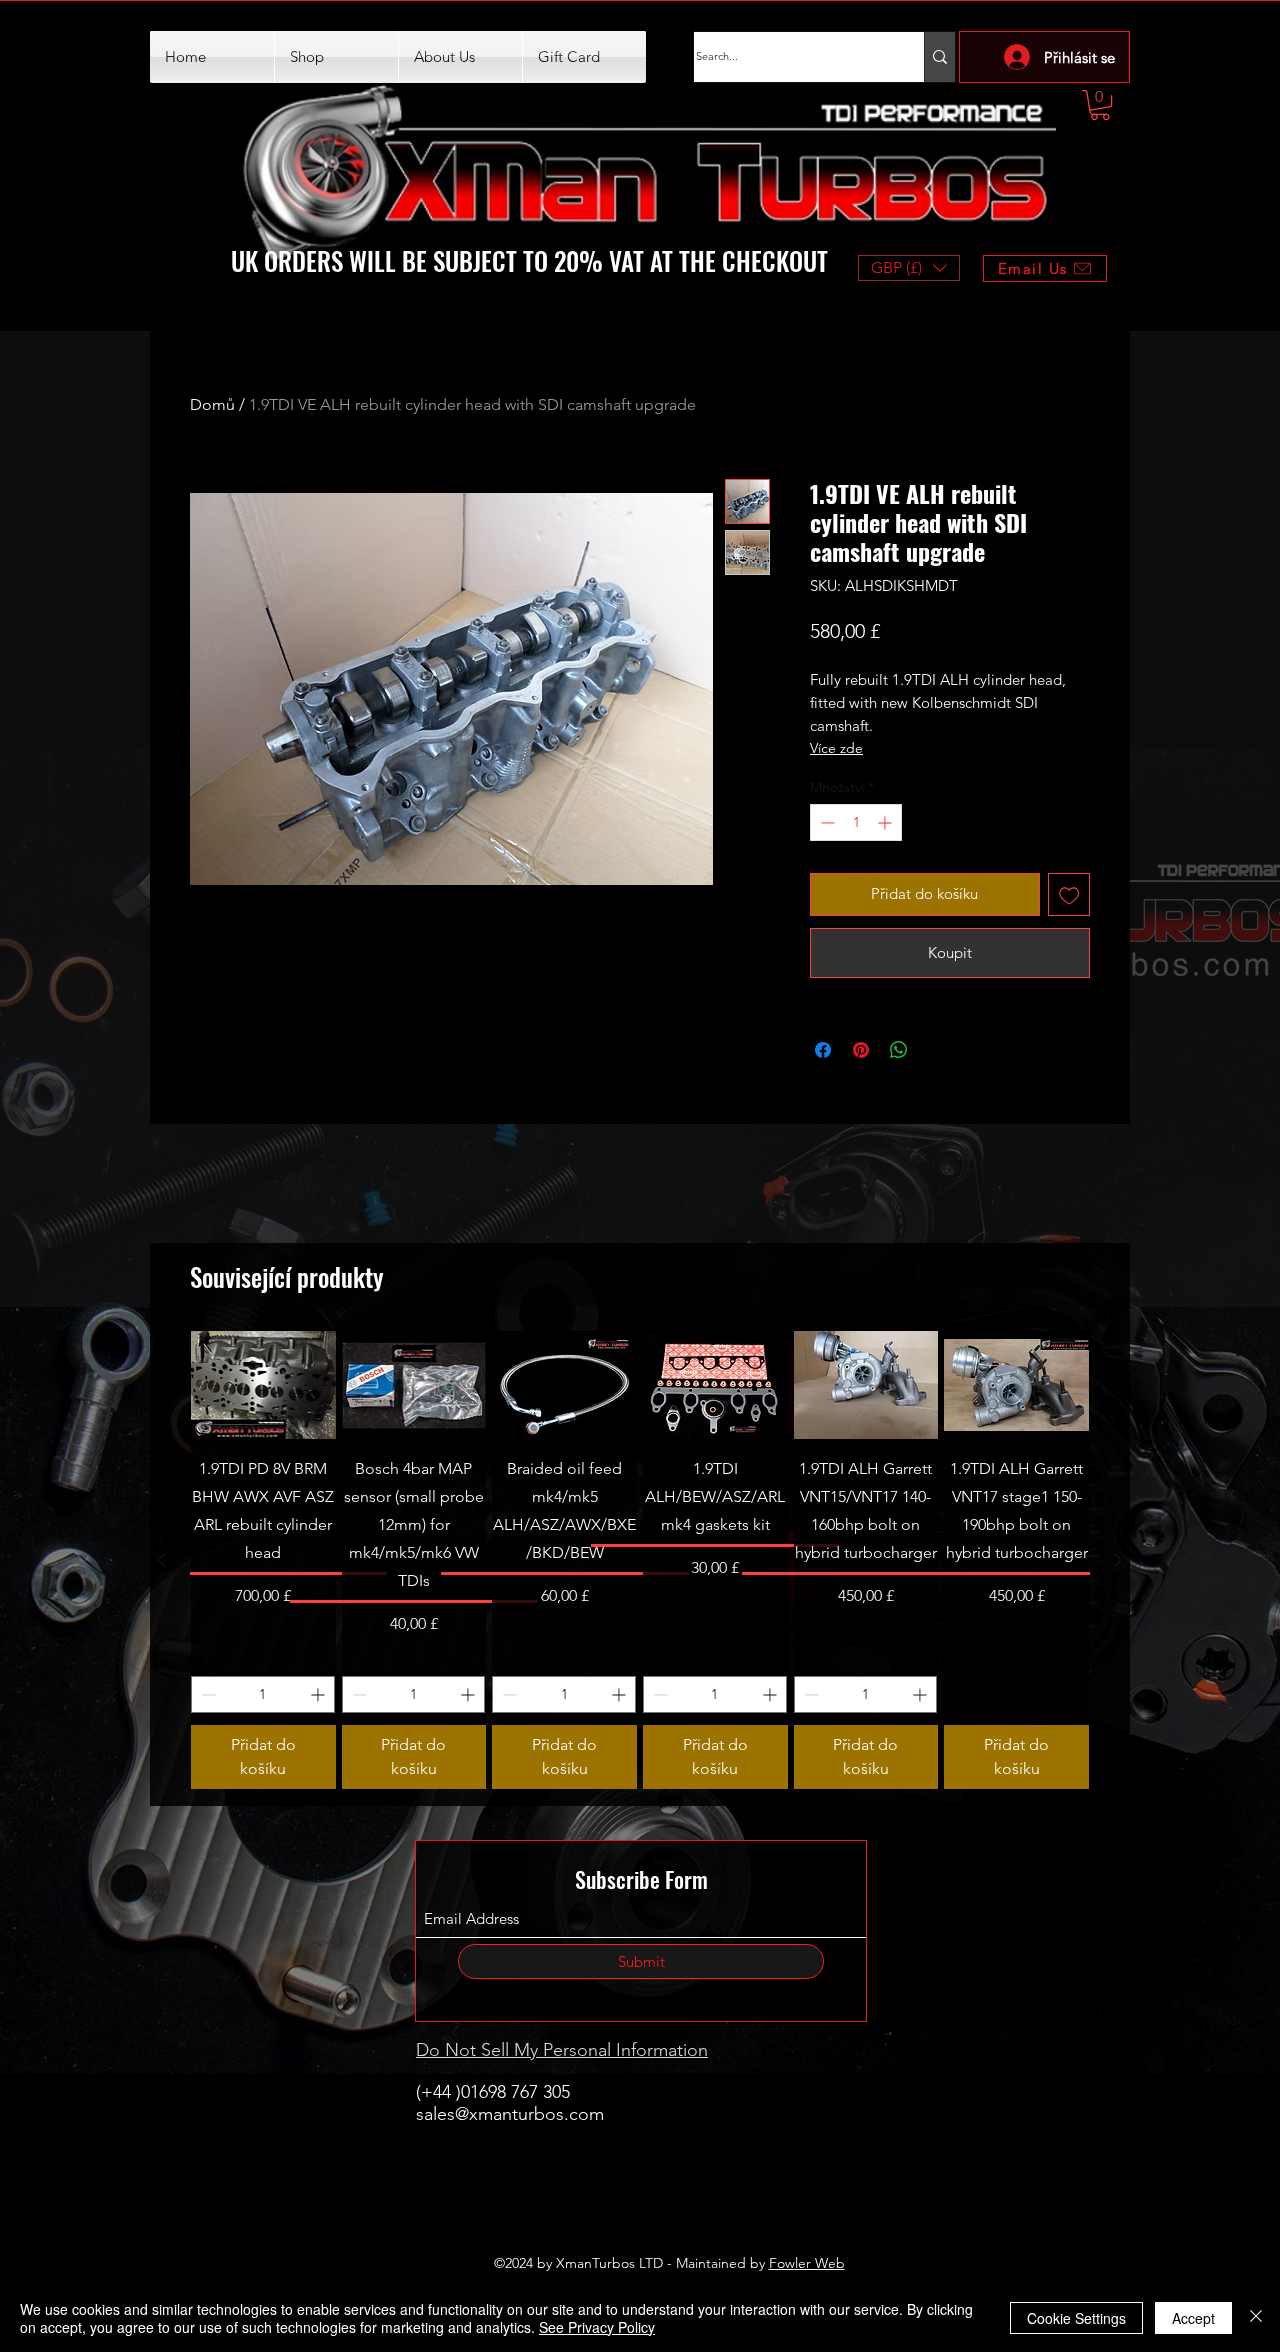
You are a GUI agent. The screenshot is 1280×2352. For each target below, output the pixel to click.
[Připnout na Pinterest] (861, 1050)
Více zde (836, 748)
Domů (212, 404)
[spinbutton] (856, 822)
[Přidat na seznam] (1069, 894)
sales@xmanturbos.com (510, 2114)
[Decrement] (825, 822)
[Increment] (886, 822)
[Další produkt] (1118, 1560)
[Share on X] (937, 1050)
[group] (640, 1560)
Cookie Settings (1076, 2318)
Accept (1193, 2318)
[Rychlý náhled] (263, 1385)
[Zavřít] (1256, 2318)
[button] (1100, 105)
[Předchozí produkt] (162, 1560)
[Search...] (939, 57)
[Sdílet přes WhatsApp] (899, 1050)
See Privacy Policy (597, 2327)
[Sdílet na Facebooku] (823, 1050)
